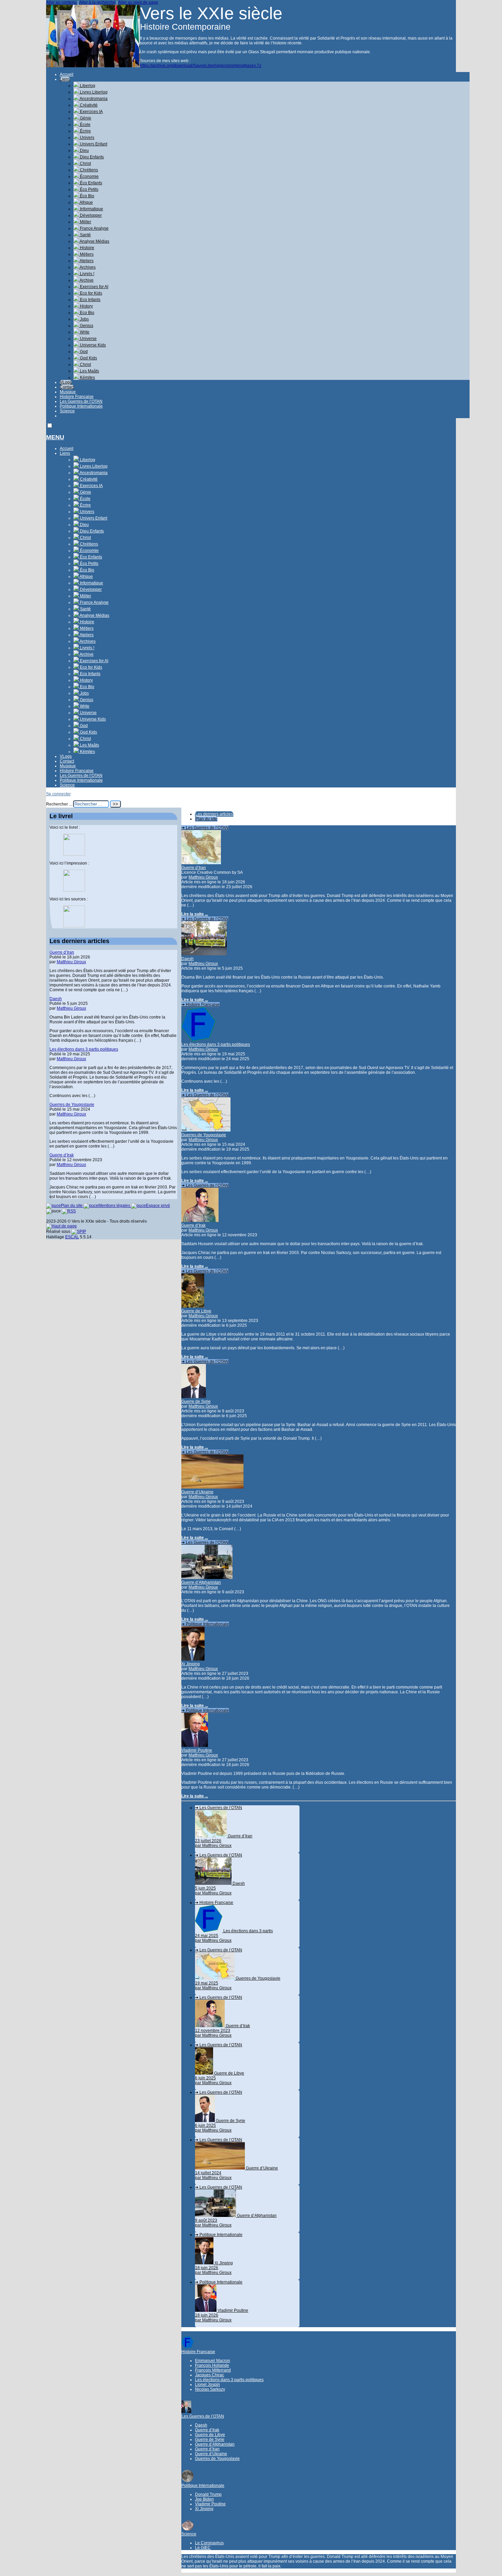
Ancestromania (93, 99)
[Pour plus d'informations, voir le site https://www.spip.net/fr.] (79, 1232)
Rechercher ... (59, 804)
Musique (68, 392)
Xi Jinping (191, 1664)
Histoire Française (77, 397)
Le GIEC (203, 2548)
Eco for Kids (90, 293)
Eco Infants (90, 300)
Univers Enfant (93, 144)
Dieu (84, 151)
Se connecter (58, 794)
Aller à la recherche (97, 2)
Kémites (87, 378)
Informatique (91, 209)
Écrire (85, 131)
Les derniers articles (214, 814)
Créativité (88, 105)
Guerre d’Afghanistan (201, 1582)
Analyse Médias (94, 241)
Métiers (86, 254)
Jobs (84, 319)
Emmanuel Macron (213, 2361)
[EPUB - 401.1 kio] (74, 854)
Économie (89, 176)
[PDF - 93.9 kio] (74, 890)
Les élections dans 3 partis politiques (216, 1044)
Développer (90, 215)
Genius (86, 326)
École (85, 125)
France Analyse (94, 228)
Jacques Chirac (210, 2375)
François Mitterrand (213, 2370)
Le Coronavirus (209, 2543)
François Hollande (212, 2365)
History (86, 306)
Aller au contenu (61, 2)
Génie (85, 118)
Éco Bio (87, 196)
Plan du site (206, 819)
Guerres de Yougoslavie (204, 1135)
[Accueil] (93, 66)
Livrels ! (87, 274)
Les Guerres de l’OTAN (81, 401)
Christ (85, 163)
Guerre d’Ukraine (197, 1492)
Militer (85, 222)
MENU (55, 437)
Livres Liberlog (93, 92)
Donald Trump (208, 2494)
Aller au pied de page (138, 2)
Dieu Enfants (91, 157)
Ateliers (86, 261)
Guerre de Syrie (196, 1401)
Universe (88, 339)
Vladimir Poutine (197, 1750)
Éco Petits (89, 189)
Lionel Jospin (207, 2385)
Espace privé (158, 1206)
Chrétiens (88, 170)
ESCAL (72, 1237)
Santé (85, 235)
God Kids (88, 358)
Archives (87, 267)
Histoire (87, 248)
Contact (67, 387)
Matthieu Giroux (203, 877)
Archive (86, 280)
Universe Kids (92, 345)
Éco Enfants (90, 183)
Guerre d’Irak (193, 1225)
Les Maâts (89, 371)
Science (67, 411)
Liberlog (87, 86)
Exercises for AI (94, 287)
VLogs (66, 382)
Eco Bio (87, 313)
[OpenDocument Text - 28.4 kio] (74, 926)
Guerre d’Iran (194, 868)
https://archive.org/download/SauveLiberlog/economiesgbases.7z (201, 66)
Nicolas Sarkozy (210, 2389)
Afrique (86, 202)
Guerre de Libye (196, 1311)
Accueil (67, 74)
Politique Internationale (81, 406)
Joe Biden (204, 2499)
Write (84, 332)
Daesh (187, 959)
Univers (87, 138)
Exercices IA (91, 112)
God (83, 352)
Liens (65, 79)
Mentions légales (115, 1206)
